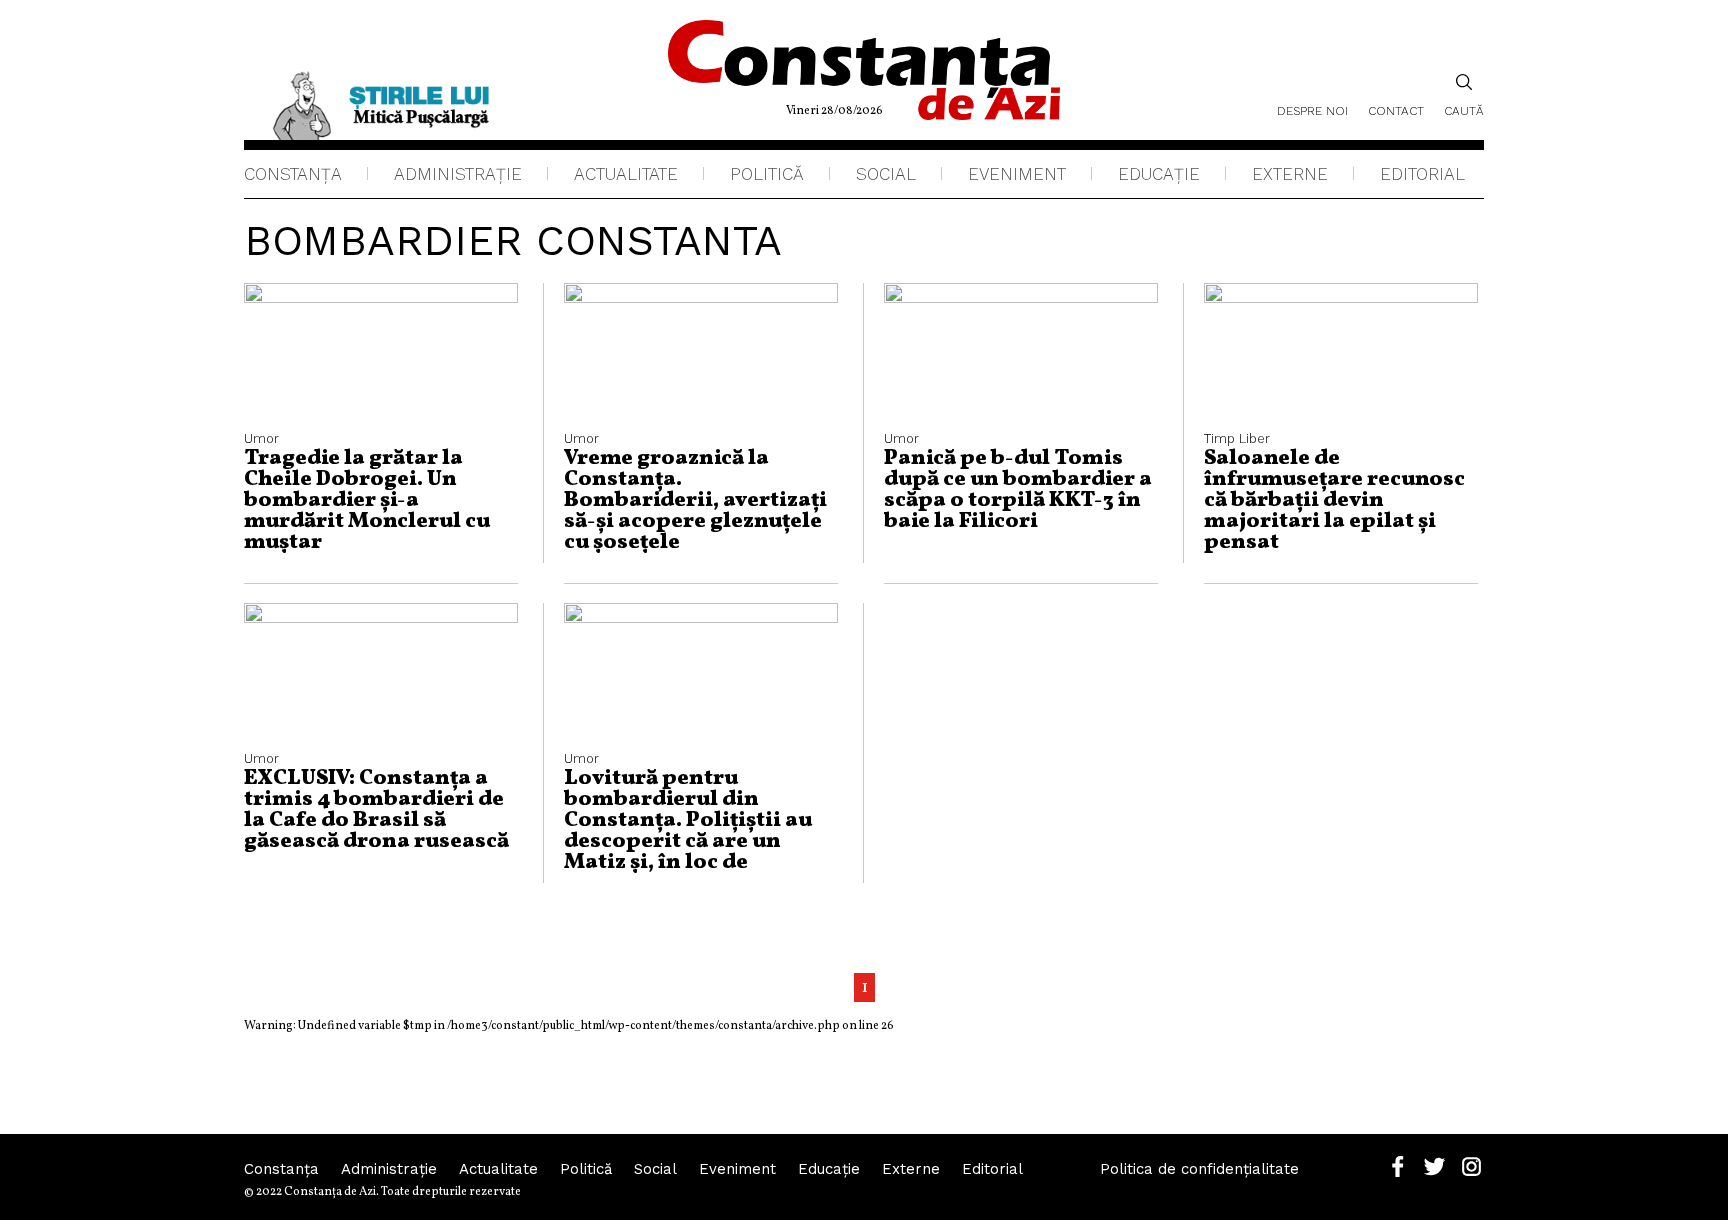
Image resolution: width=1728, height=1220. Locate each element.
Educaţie (1159, 174)
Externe (1290, 174)
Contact (1396, 111)
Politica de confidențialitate (1199, 1169)
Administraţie (458, 174)
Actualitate (626, 174)
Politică (767, 174)
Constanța (293, 174)
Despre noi (1312, 111)
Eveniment (1017, 174)
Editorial (1422, 174)
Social (886, 174)
